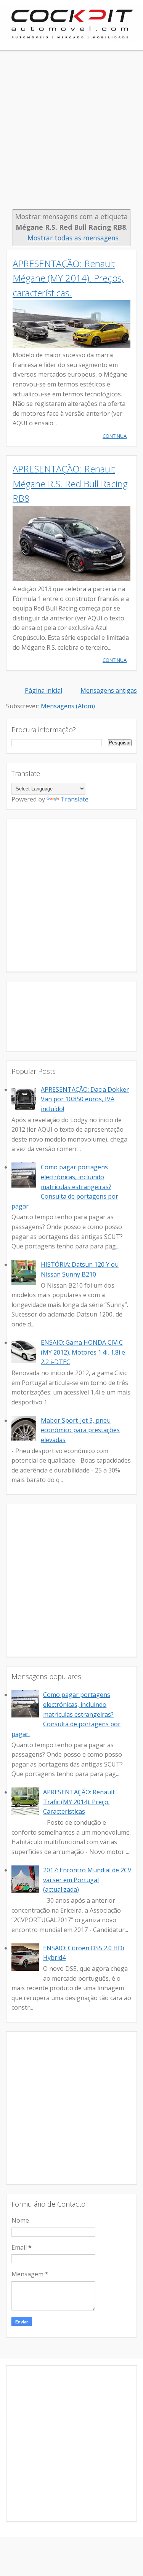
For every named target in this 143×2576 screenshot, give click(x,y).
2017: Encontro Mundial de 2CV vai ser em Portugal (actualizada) (87, 1880)
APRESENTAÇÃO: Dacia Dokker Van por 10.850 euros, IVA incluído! (85, 1099)
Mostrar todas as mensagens (73, 238)
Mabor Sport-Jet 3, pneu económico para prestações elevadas (80, 1430)
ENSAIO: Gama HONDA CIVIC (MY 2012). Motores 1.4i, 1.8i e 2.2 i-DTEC (83, 1352)
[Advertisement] (71, 134)
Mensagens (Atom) (68, 706)
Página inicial (43, 690)
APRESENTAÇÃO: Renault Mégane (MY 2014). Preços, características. (68, 278)
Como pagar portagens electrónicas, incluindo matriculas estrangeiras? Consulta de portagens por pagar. (65, 1186)
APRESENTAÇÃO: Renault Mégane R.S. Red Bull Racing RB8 (70, 483)
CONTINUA (115, 436)
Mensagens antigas (109, 690)
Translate (75, 799)
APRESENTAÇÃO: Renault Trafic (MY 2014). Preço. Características (79, 1802)
